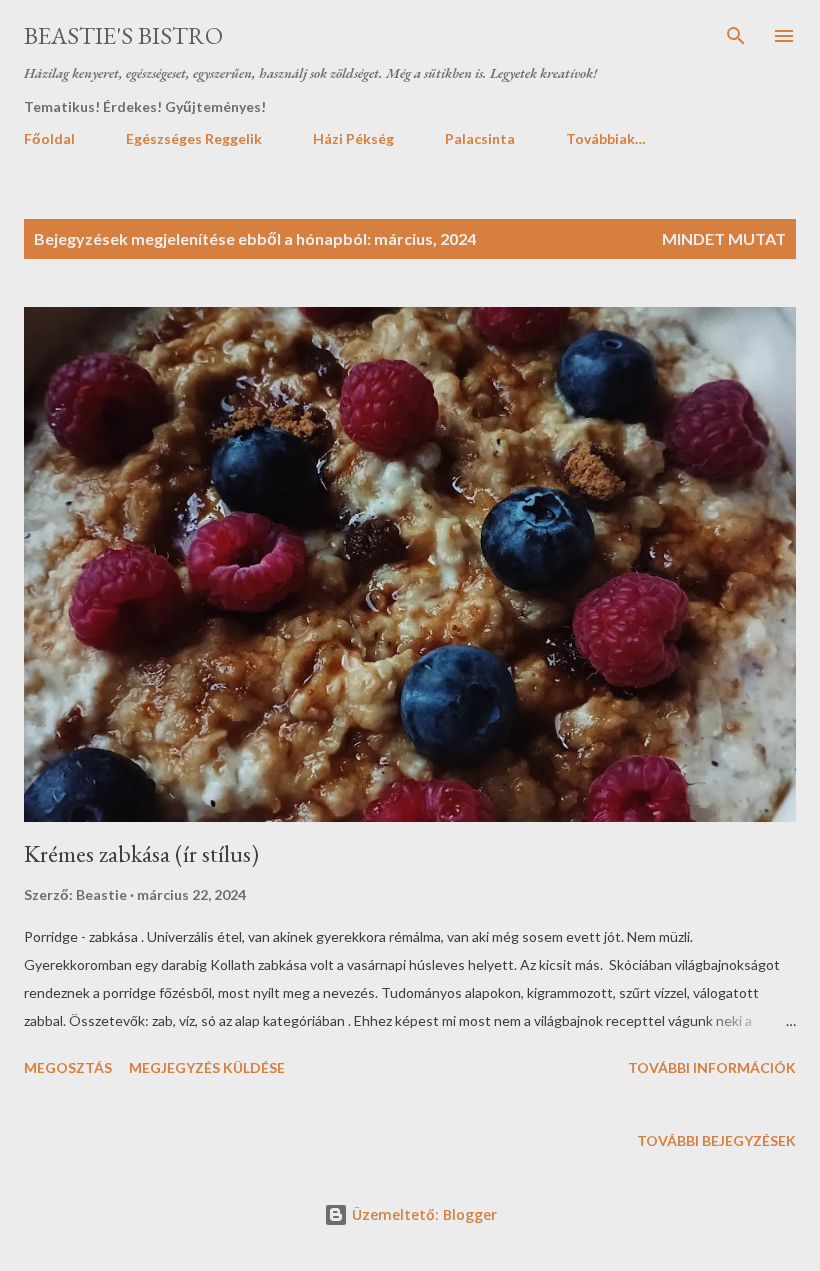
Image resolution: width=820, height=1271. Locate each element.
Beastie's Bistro (123, 35)
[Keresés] (736, 36)
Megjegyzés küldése (207, 1067)
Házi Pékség (353, 138)
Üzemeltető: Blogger (422, 1214)
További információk (712, 1067)
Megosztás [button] (68, 1067)
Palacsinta (480, 138)
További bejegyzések (716, 1140)
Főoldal (49, 138)
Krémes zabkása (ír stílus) (141, 853)
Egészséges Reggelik (194, 138)
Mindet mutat (724, 238)
